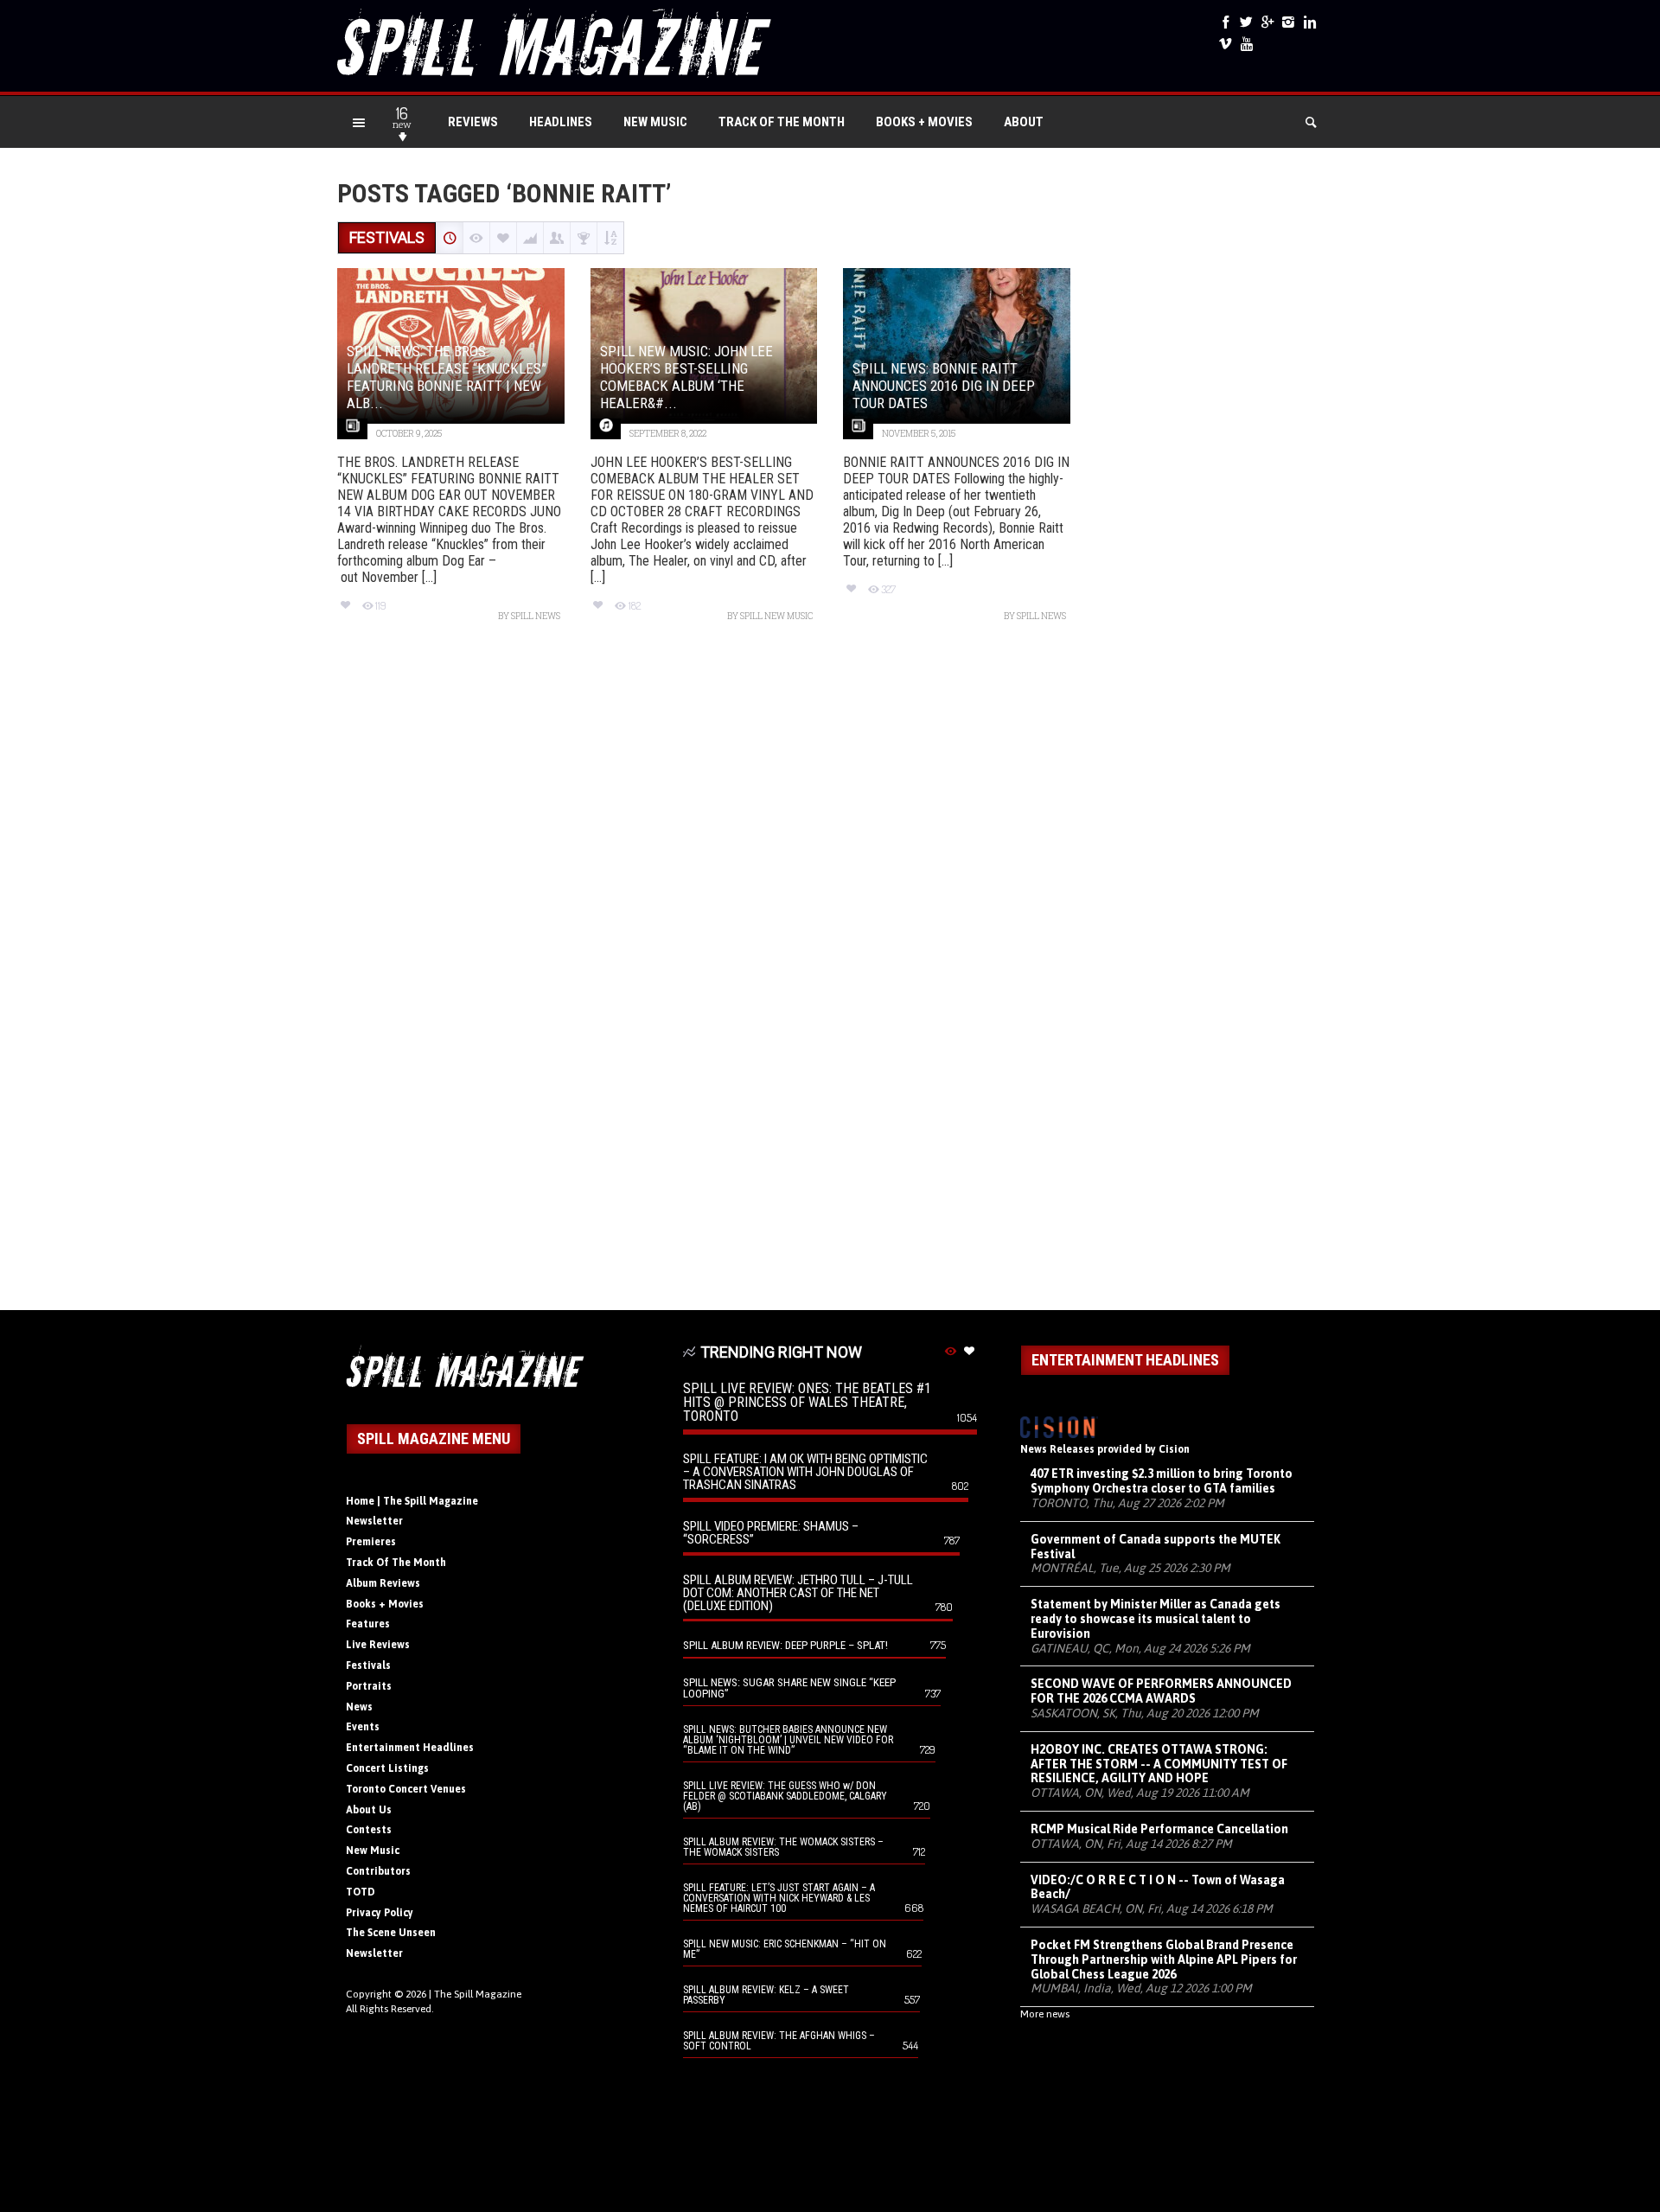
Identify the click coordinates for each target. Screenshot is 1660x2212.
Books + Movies (924, 122)
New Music (655, 122)
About (1024, 122)
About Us (369, 1810)
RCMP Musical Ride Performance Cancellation (1159, 1829)
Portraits (369, 1686)
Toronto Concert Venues (406, 1789)
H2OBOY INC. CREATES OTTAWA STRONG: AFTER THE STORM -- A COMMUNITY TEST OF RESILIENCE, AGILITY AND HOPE (1159, 1764)
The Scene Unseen (391, 1933)
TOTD (361, 1892)
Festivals (368, 1665)
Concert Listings (387, 1768)
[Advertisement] (830, 975)
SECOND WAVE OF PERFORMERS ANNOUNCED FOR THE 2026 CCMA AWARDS (1161, 1691)
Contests (369, 1830)
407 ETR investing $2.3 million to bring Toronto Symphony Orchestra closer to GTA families (1162, 1481)
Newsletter (374, 1521)
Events (363, 1727)
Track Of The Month (782, 122)
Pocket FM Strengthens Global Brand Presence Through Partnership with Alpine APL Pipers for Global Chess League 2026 (1164, 1959)
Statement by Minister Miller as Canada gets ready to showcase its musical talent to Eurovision (1156, 1619)
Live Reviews (378, 1645)
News (359, 1707)
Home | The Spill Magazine (412, 1501)
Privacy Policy (380, 1913)
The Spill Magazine (478, 1994)
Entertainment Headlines (410, 1748)
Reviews (473, 122)
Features (368, 1624)
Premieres (371, 1542)
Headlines (561, 122)
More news (1045, 2014)
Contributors (378, 1871)
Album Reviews (383, 1583)
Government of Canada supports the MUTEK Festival (1156, 1547)
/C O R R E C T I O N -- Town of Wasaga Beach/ (1158, 1887)
